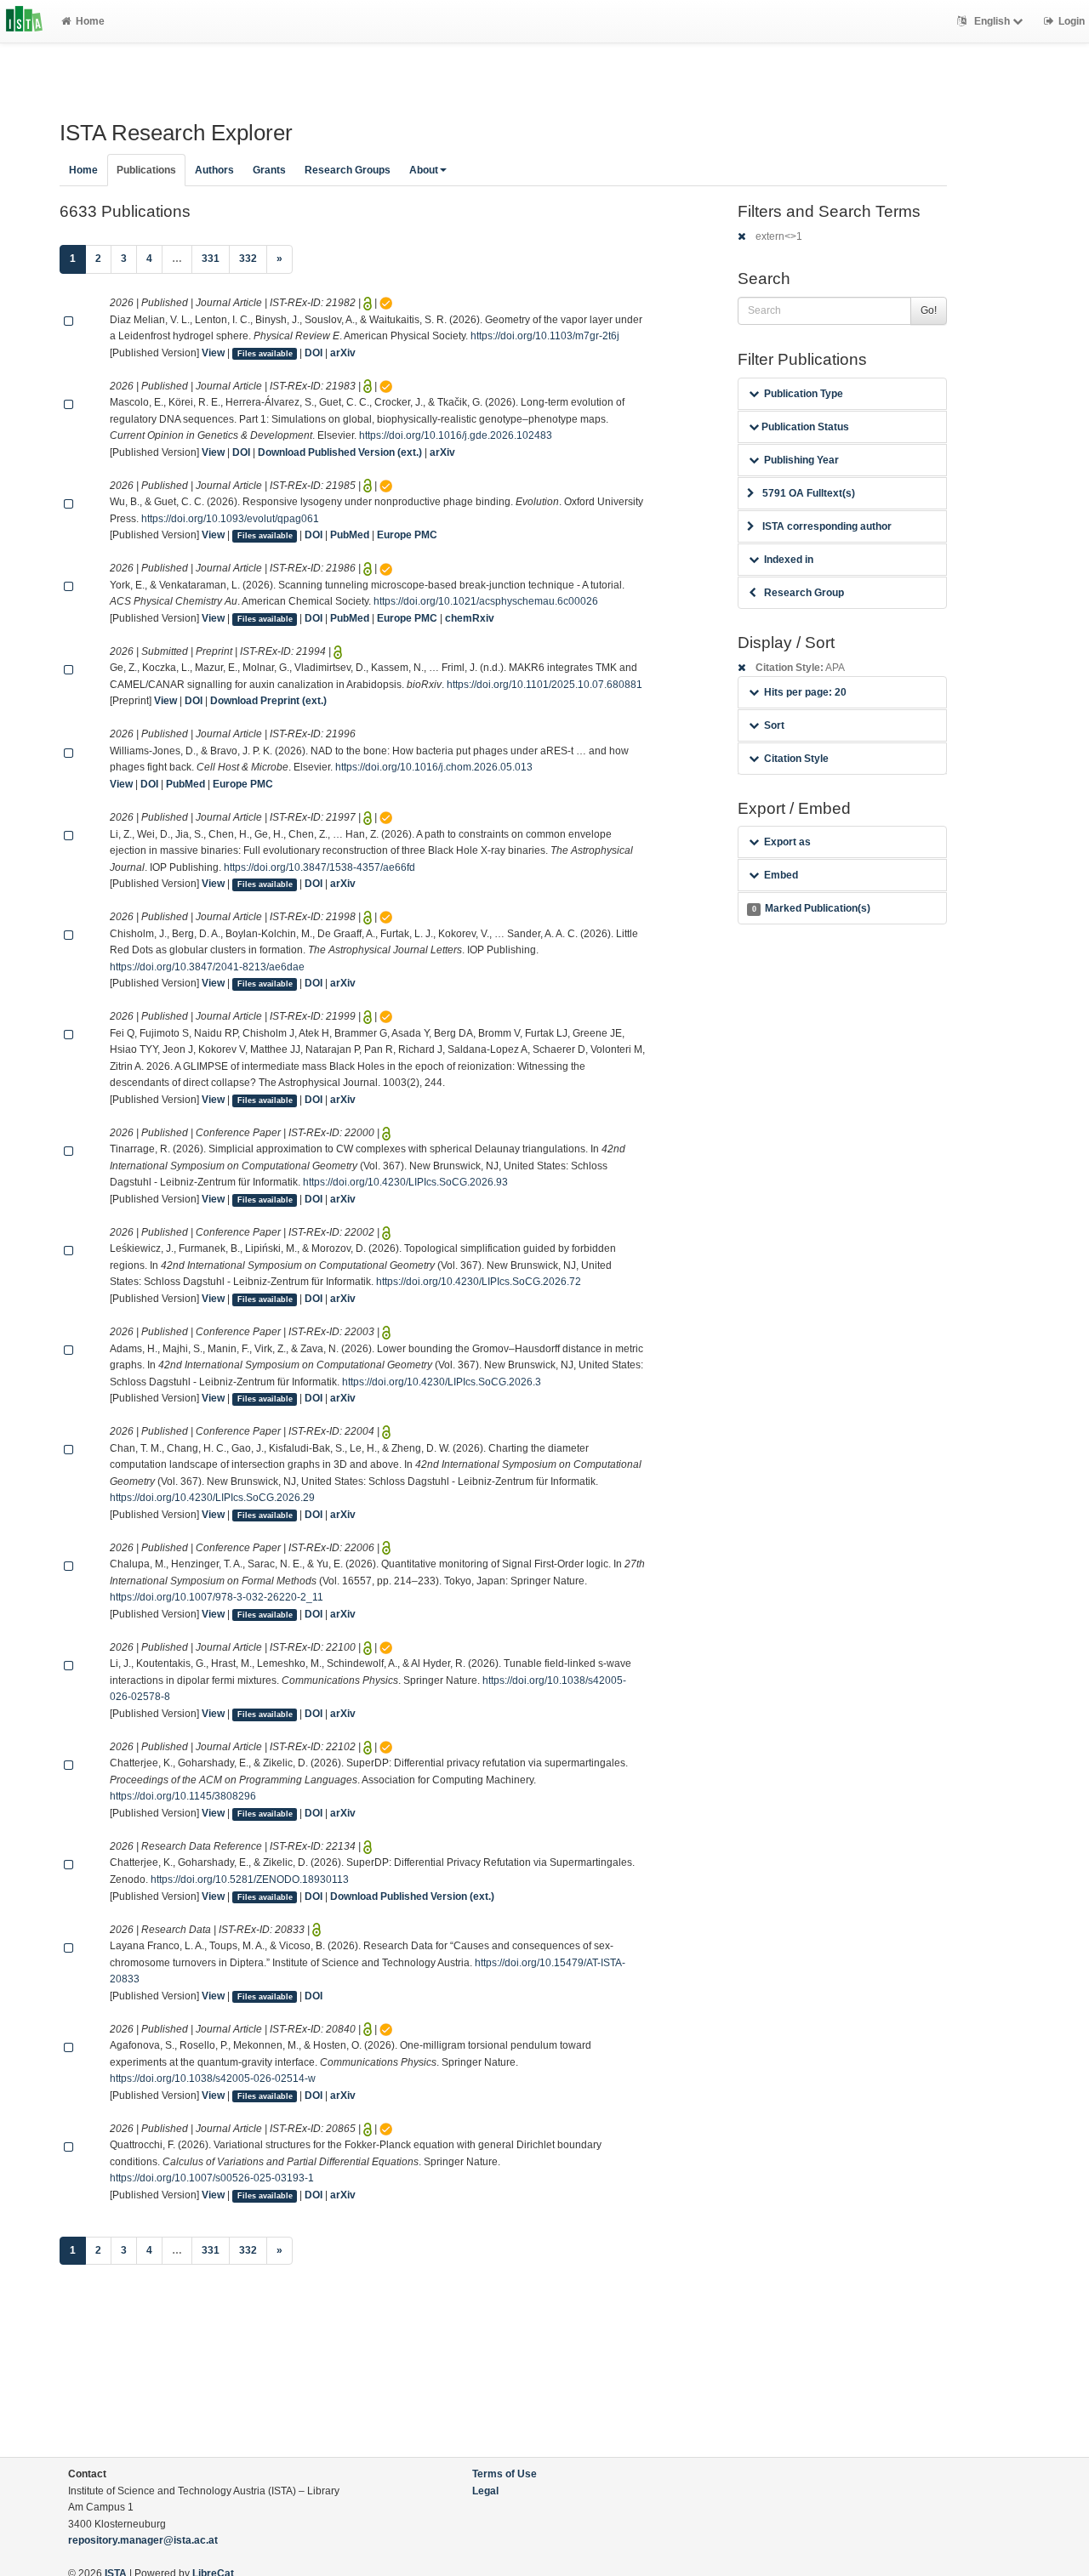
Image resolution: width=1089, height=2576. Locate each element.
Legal (485, 2491)
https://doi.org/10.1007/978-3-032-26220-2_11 (217, 1597)
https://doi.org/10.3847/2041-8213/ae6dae (207, 967)
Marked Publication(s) (811, 908)
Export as (787, 842)
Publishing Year (801, 460)
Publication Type (804, 394)
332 (248, 259)
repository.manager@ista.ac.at (143, 2540)
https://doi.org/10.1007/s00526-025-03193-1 (212, 2178)
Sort (774, 725)
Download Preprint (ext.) (268, 701)
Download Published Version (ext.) (340, 452)
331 (211, 259)
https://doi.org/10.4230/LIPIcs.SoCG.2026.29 (212, 1498)
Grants (269, 170)
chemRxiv (470, 618)
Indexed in (789, 560)
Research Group (804, 593)
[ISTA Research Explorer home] (24, 21)
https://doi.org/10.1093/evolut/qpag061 (230, 519)
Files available (265, 354)
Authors (214, 170)
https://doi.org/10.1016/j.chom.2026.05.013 (434, 767)
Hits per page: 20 (805, 692)
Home (90, 21)
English (992, 21)
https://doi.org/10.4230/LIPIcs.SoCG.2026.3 (442, 1382)
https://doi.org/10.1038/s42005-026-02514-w (213, 2078)
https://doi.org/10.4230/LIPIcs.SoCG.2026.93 (405, 1182)
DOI (314, 353)
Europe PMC (407, 535)
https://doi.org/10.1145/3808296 (183, 1796)
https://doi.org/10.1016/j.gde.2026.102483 (456, 435)
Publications (146, 170)
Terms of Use (505, 2474)
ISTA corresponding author (827, 526)
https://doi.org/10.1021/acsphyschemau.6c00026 (486, 601)
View (213, 353)
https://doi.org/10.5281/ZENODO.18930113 (250, 1879)
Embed (781, 875)
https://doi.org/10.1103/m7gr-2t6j (545, 336)
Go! (929, 310)
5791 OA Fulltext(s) (809, 493)
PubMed (350, 535)
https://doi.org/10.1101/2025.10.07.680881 (544, 685)
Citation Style (796, 759)
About (424, 170)
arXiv (343, 353)
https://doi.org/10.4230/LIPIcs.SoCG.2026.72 (479, 1282)
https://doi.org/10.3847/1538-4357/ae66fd (319, 867)
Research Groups (348, 170)
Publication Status (804, 427)
